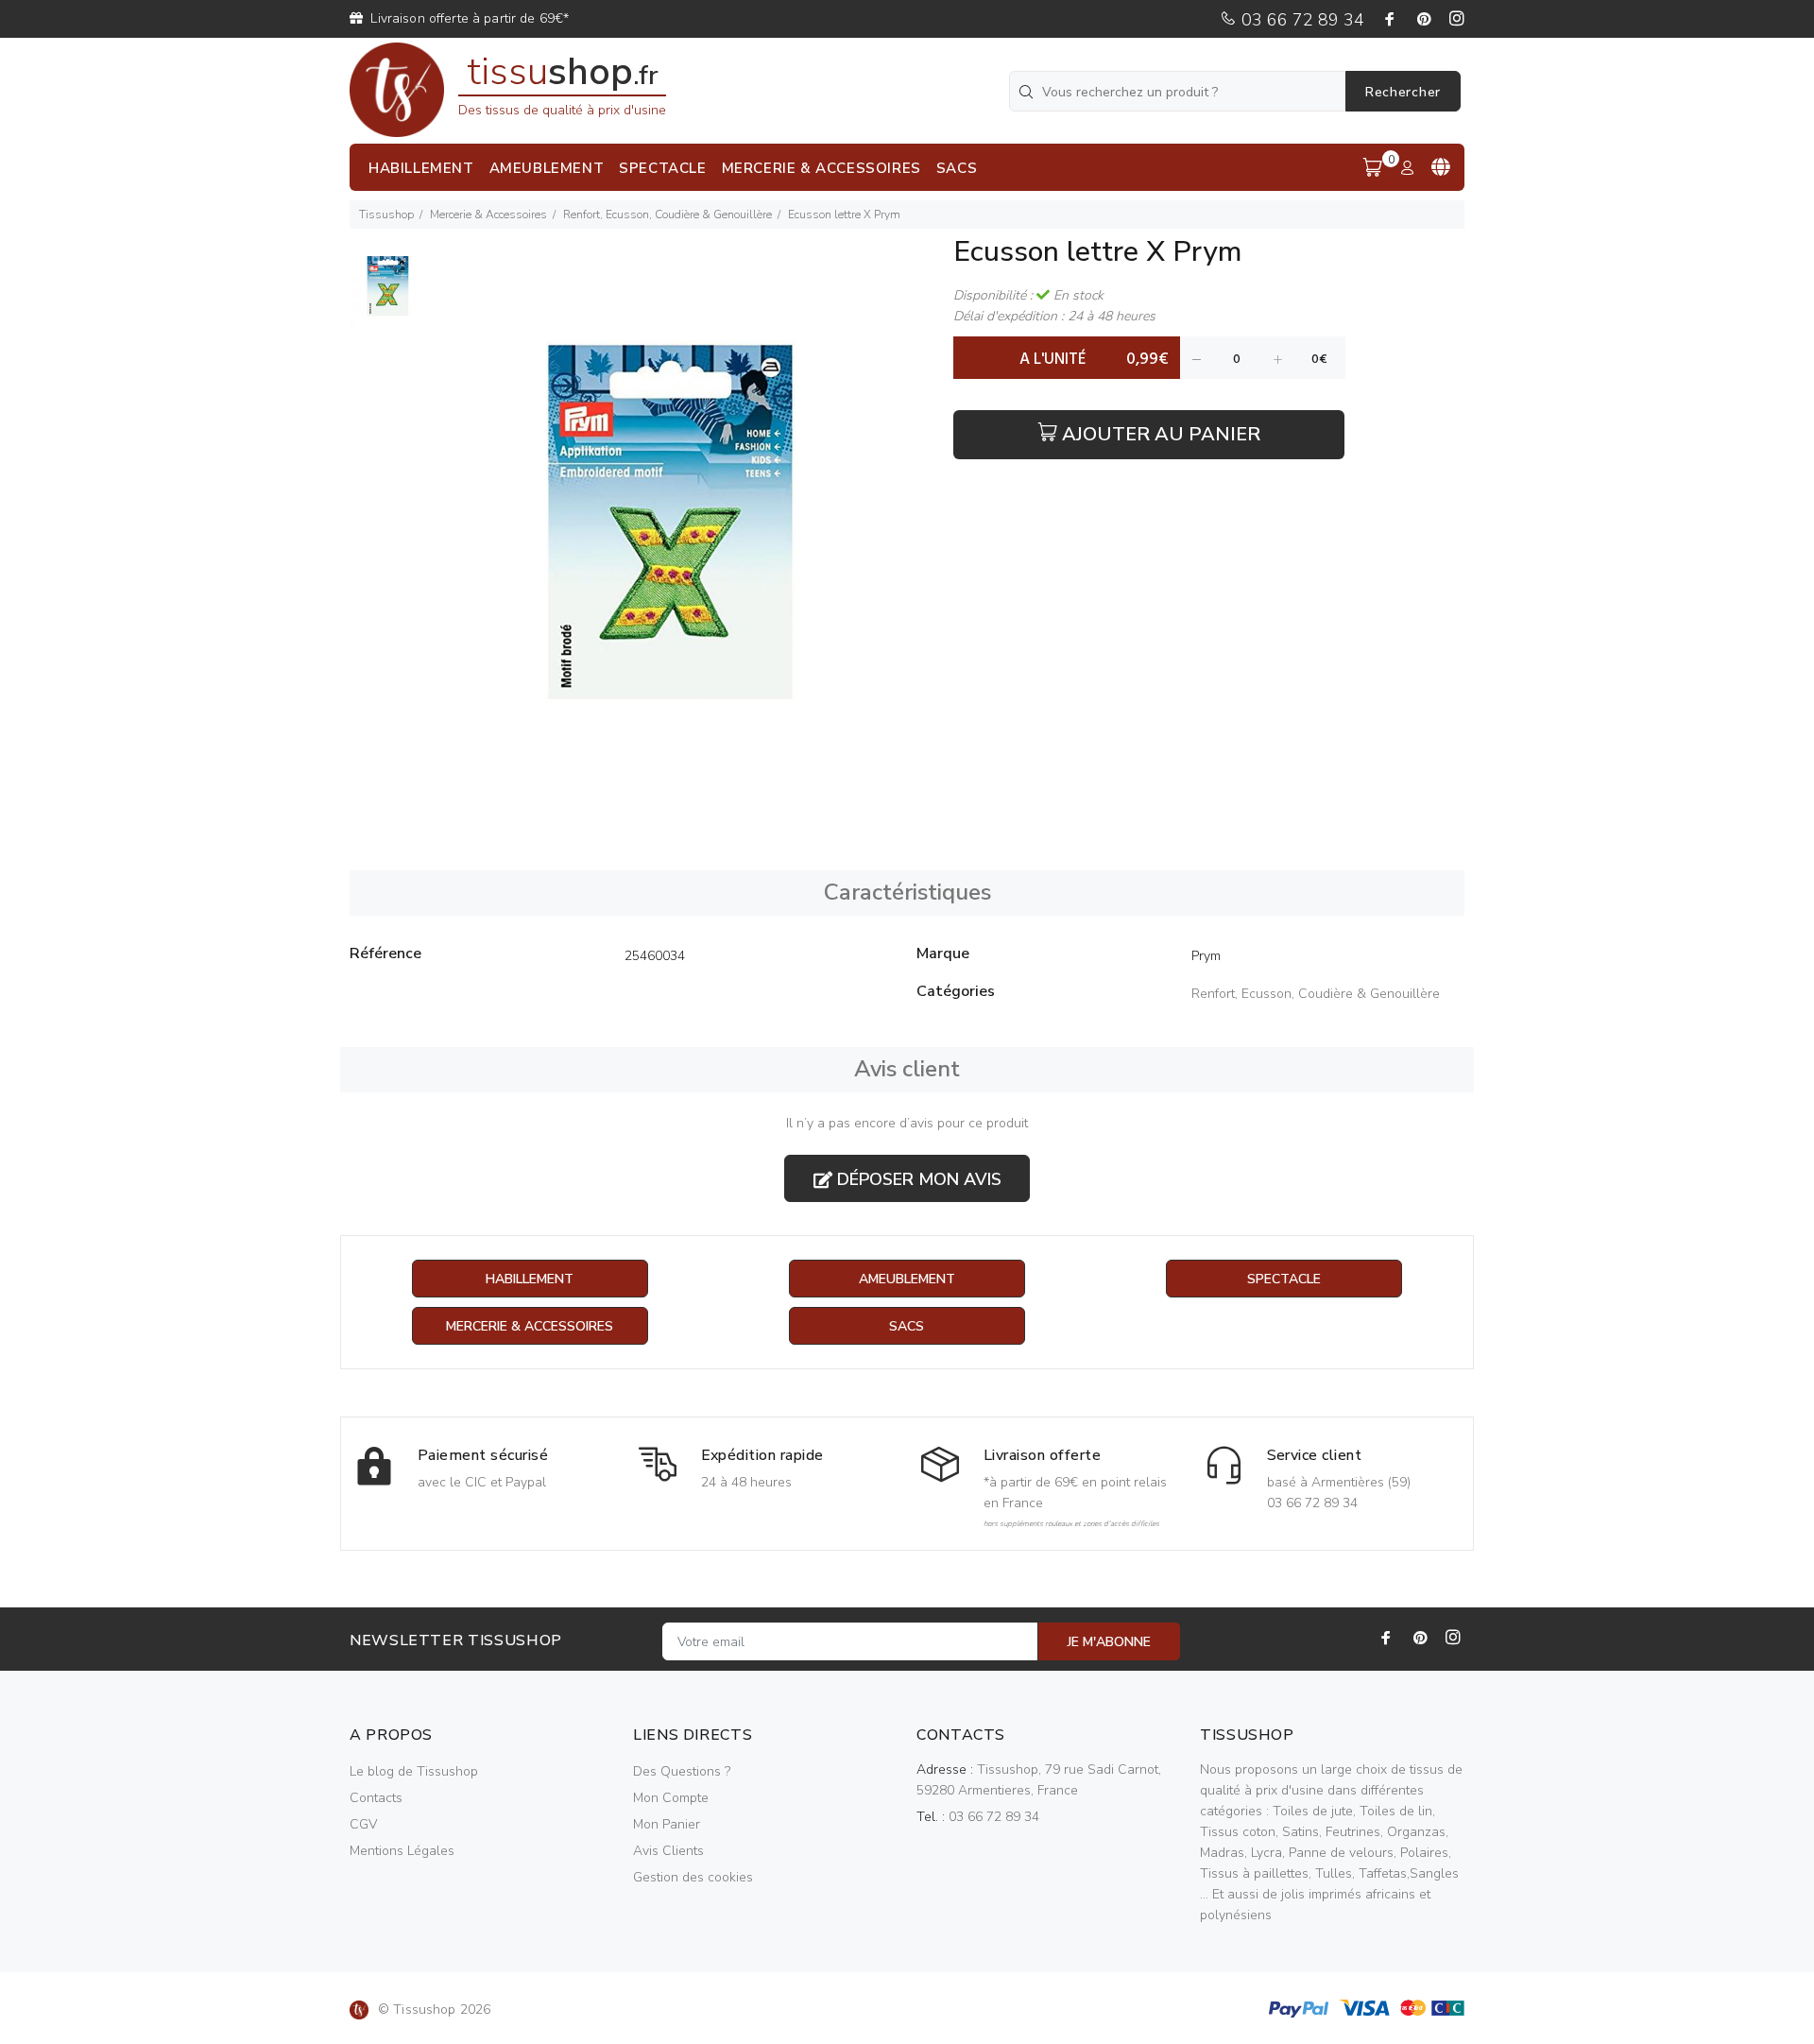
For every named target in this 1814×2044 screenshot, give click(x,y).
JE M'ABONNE (1109, 1642)
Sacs (907, 1326)
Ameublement (907, 1279)
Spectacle (1284, 1279)
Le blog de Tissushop (414, 1771)
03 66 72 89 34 (1301, 20)
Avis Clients (668, 1851)
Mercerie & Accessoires (488, 215)
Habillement (530, 1279)
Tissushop (386, 215)
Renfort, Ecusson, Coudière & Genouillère (667, 215)
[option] (388, 295)
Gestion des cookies (693, 1877)
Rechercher (1403, 92)
